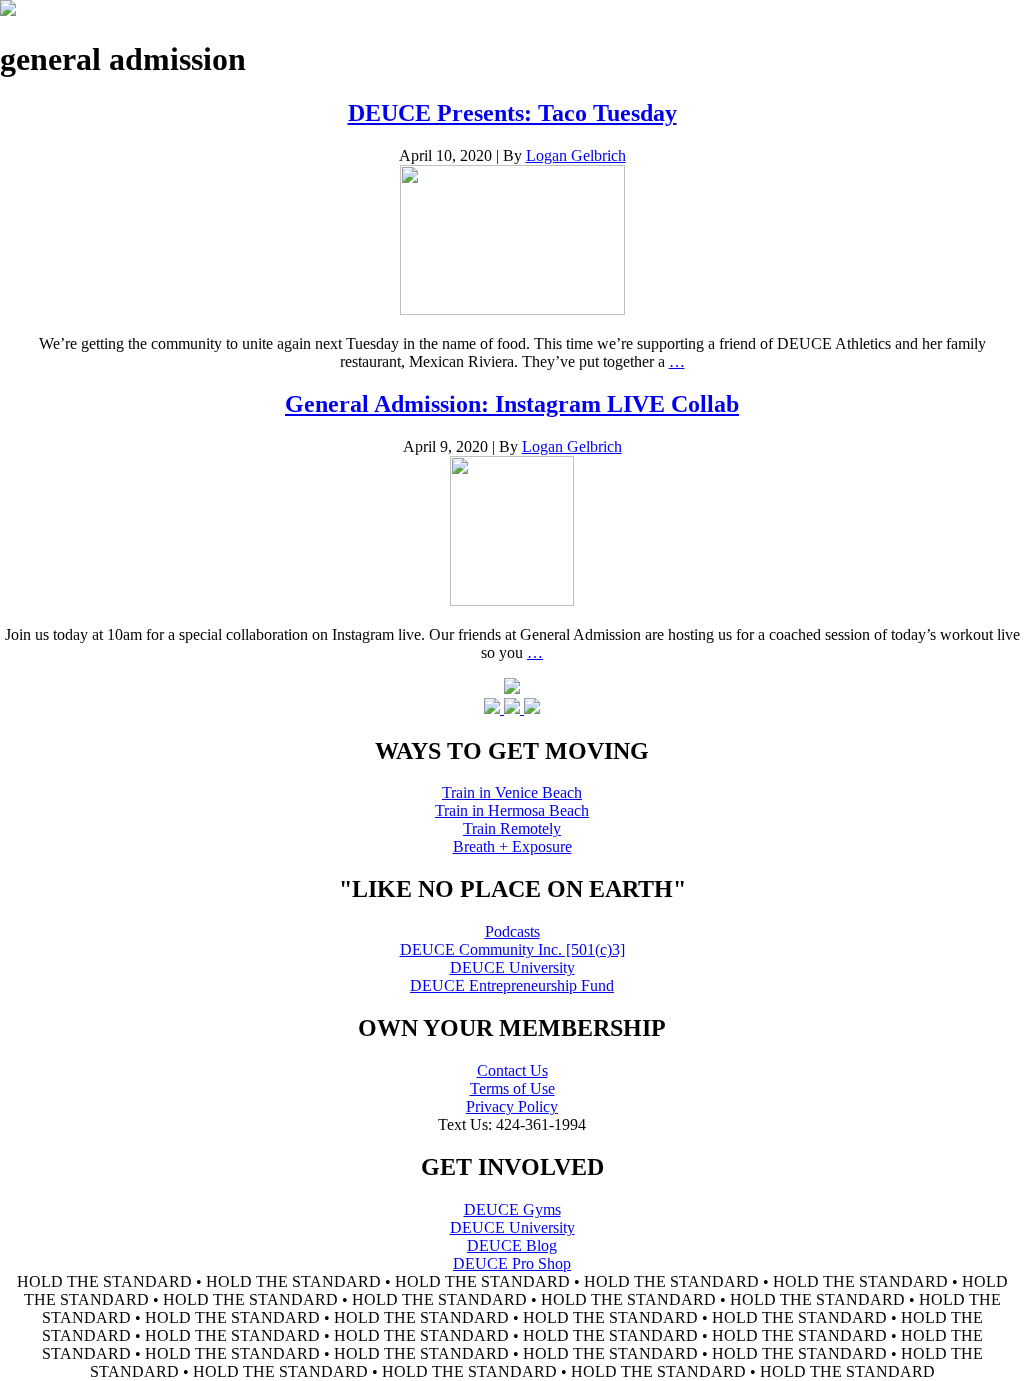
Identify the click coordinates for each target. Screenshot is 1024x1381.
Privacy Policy (512, 1106)
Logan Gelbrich (576, 155)
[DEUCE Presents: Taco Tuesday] (512, 309)
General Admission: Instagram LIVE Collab (512, 404)
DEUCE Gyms (512, 1209)
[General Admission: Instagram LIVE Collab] (512, 600)
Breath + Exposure (512, 846)
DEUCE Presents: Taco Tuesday (512, 113)
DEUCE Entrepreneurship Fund (512, 985)
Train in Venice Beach (512, 792)
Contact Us (512, 1070)
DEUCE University (512, 967)
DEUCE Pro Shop (512, 1263)
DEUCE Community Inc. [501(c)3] (512, 949)
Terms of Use (512, 1088)
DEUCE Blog (512, 1245)
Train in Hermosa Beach (512, 810)
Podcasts (512, 931)
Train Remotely (512, 828)
